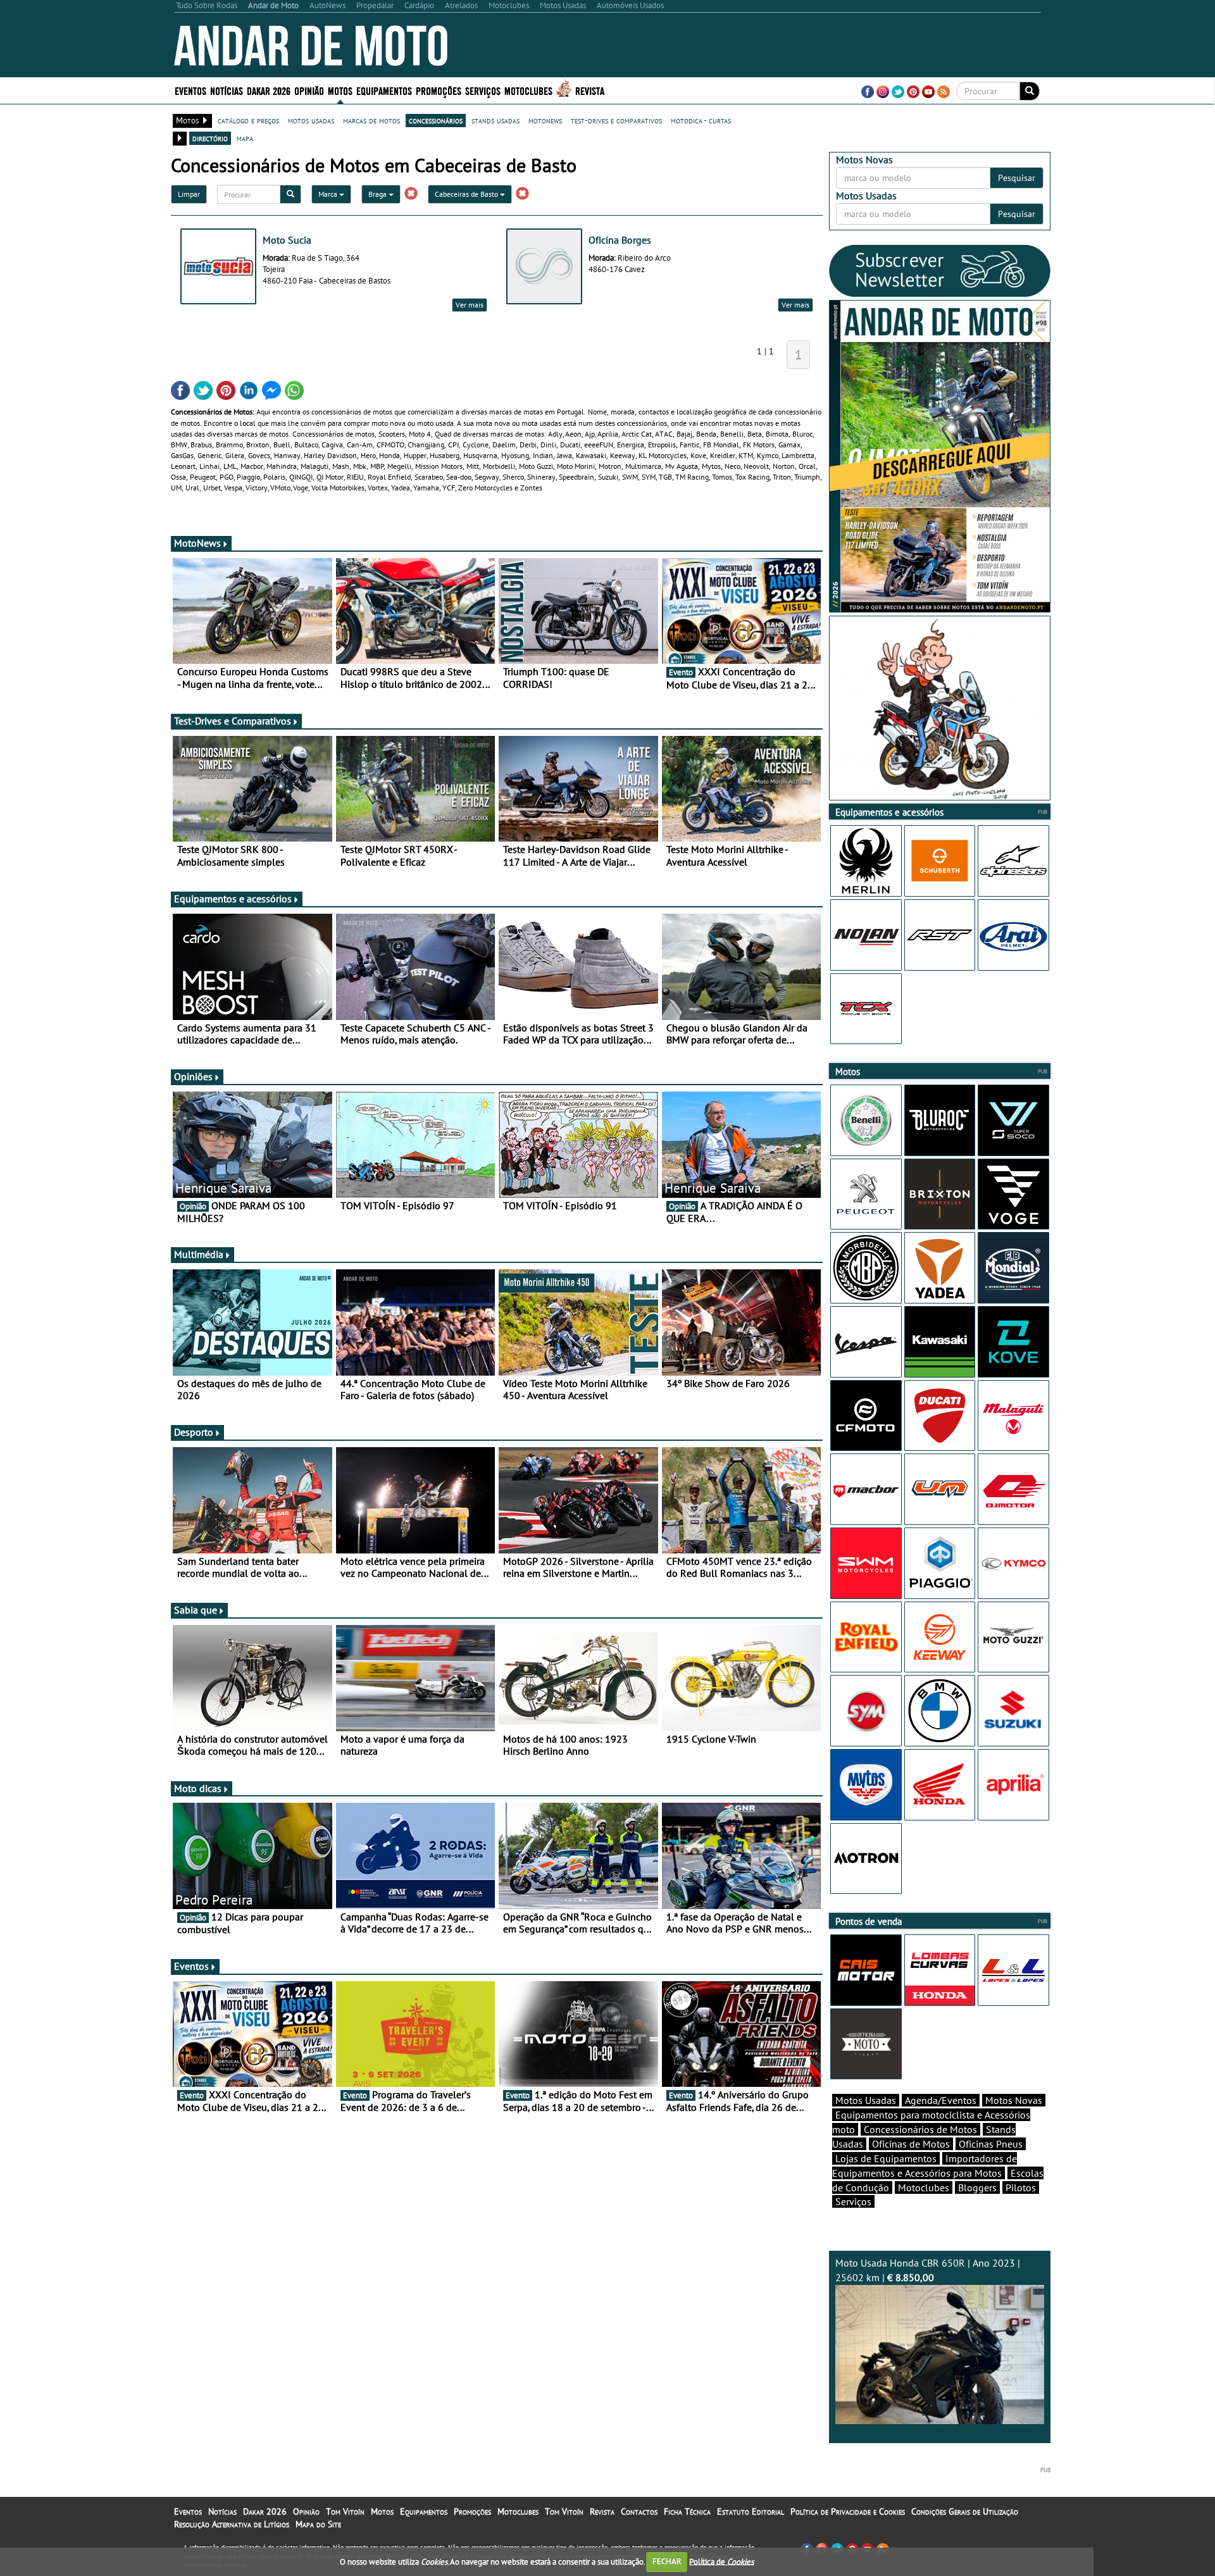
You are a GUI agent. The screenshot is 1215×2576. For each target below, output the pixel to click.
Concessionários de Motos (920, 2129)
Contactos (639, 2511)
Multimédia (199, 1254)
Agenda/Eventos (941, 2100)
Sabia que (196, 1610)
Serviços (853, 2201)
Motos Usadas (866, 2100)
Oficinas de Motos (911, 2144)
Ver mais (470, 305)
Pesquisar (1017, 178)
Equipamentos (424, 2511)
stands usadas (495, 120)
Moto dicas (198, 1788)
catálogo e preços (248, 120)
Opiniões (193, 1076)
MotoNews (197, 543)
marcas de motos (371, 120)
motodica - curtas (701, 120)
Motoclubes (528, 90)
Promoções (439, 90)
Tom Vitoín (345, 2511)
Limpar (189, 194)
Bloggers (977, 2187)
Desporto (194, 1432)
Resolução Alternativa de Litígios (232, 2524)
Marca (329, 194)
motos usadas (311, 120)
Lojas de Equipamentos (886, 2158)
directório (210, 138)
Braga (378, 194)
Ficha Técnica (687, 2511)
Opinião (309, 90)
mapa (245, 138)
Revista (590, 90)
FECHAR (667, 2561)
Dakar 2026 (269, 90)
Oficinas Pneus (991, 2144)
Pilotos (1021, 2187)
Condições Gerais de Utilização (965, 2511)
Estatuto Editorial (751, 2511)
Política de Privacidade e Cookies (848, 2511)
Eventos (190, 90)
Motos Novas (1014, 2100)
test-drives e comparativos (616, 120)
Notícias (222, 2511)
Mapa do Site (318, 2524)
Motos (382, 2511)
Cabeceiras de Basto (467, 194)
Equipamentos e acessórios (233, 899)
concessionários (436, 120)
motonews (545, 120)
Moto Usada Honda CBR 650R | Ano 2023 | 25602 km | (928, 2270)
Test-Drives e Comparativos (233, 721)
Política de (721, 2561)
